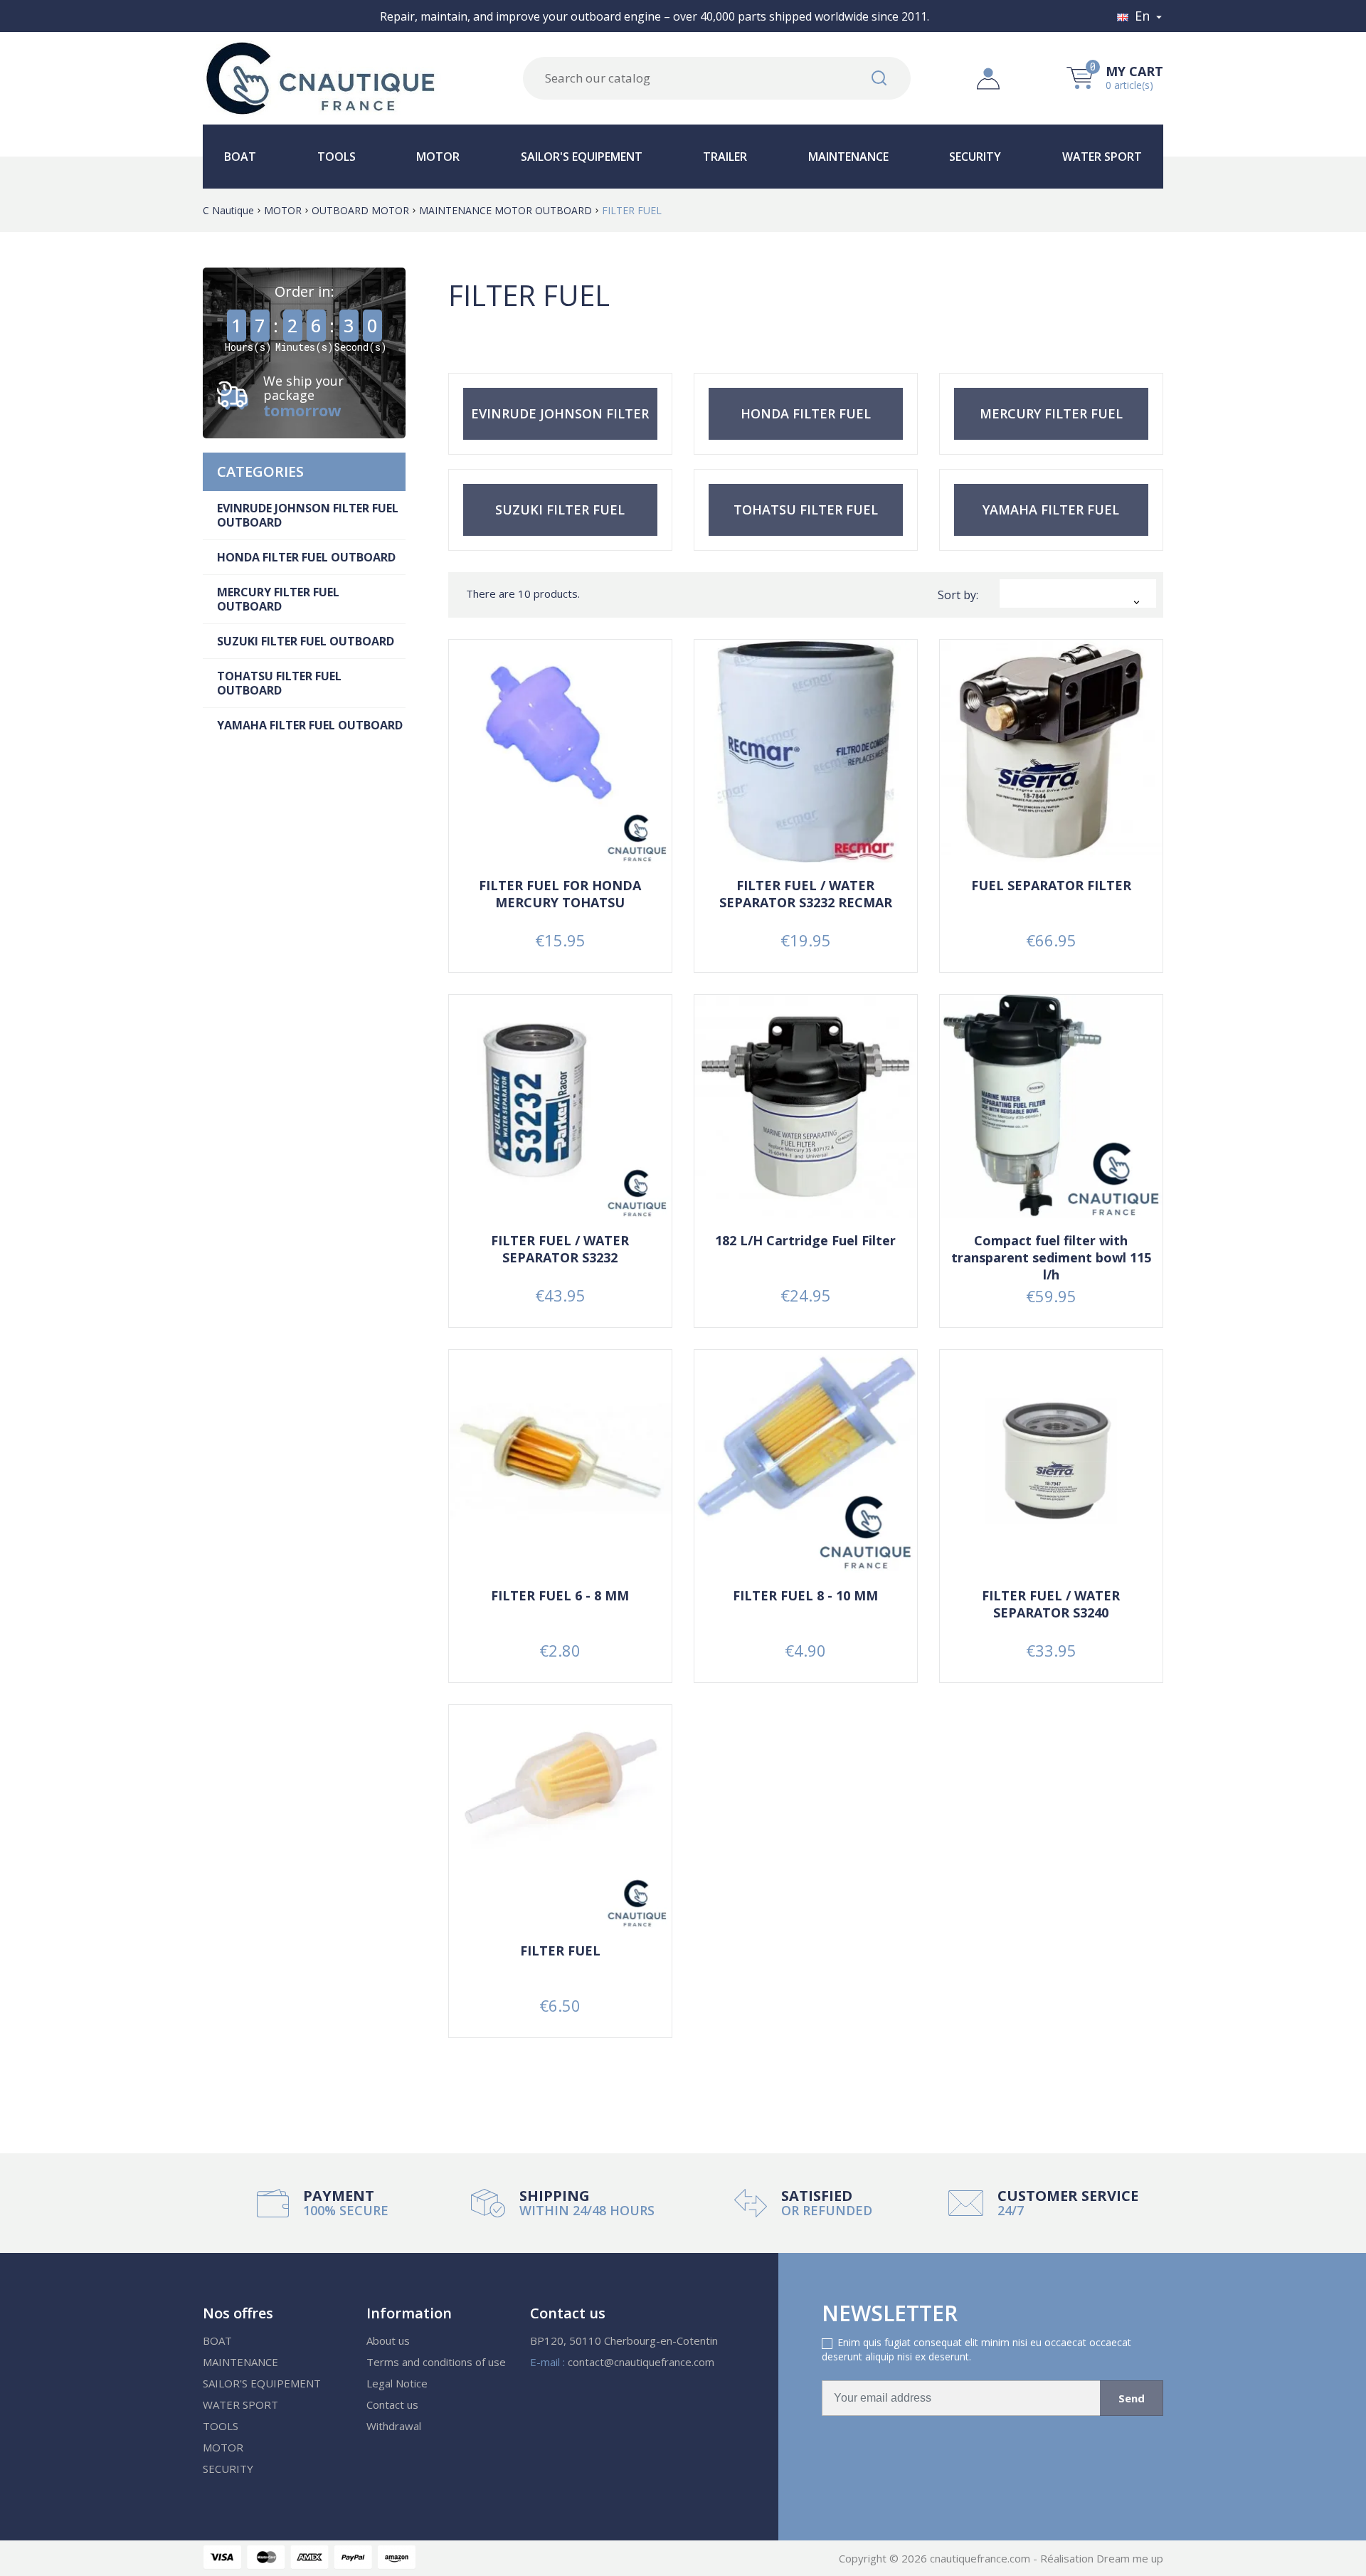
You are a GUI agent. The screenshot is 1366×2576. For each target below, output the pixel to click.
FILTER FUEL (560, 1951)
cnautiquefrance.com (981, 2558)
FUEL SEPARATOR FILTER (1051, 885)
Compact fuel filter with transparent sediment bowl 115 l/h (1051, 1257)
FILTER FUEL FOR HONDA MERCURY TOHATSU (560, 894)
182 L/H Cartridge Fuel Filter (805, 1240)
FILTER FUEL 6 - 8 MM (560, 1595)
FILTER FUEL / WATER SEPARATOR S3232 (560, 1249)
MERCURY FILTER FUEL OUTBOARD (278, 599)
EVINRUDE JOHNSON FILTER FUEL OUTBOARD (308, 515)
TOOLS (337, 157)
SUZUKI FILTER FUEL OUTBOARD (306, 641)
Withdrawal (394, 2426)
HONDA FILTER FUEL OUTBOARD (306, 557)
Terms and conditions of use (436, 2362)
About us (388, 2340)
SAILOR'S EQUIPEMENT (582, 157)
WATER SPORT (1102, 157)
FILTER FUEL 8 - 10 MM (805, 1595)
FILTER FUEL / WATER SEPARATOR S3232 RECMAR (806, 894)
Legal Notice (397, 2383)
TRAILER (725, 157)
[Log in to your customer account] (988, 77)
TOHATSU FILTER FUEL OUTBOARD (279, 683)
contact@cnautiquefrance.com (641, 2362)
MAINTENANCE (848, 157)
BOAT (240, 157)
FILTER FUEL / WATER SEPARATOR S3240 (1051, 1604)
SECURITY (975, 157)
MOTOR (438, 157)
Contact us (392, 2405)
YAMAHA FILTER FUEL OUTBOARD (310, 725)
